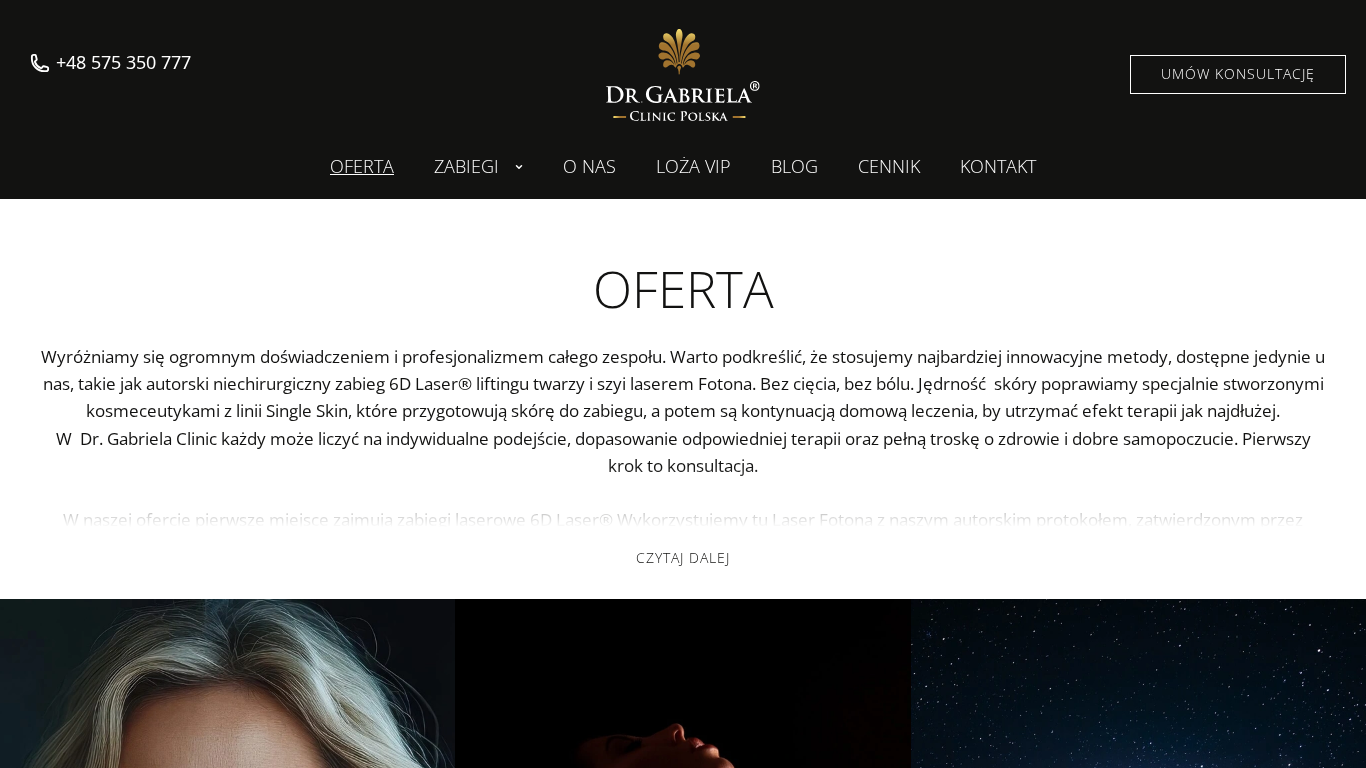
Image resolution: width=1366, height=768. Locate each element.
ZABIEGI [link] (466, 166)
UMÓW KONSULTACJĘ (1238, 73)
